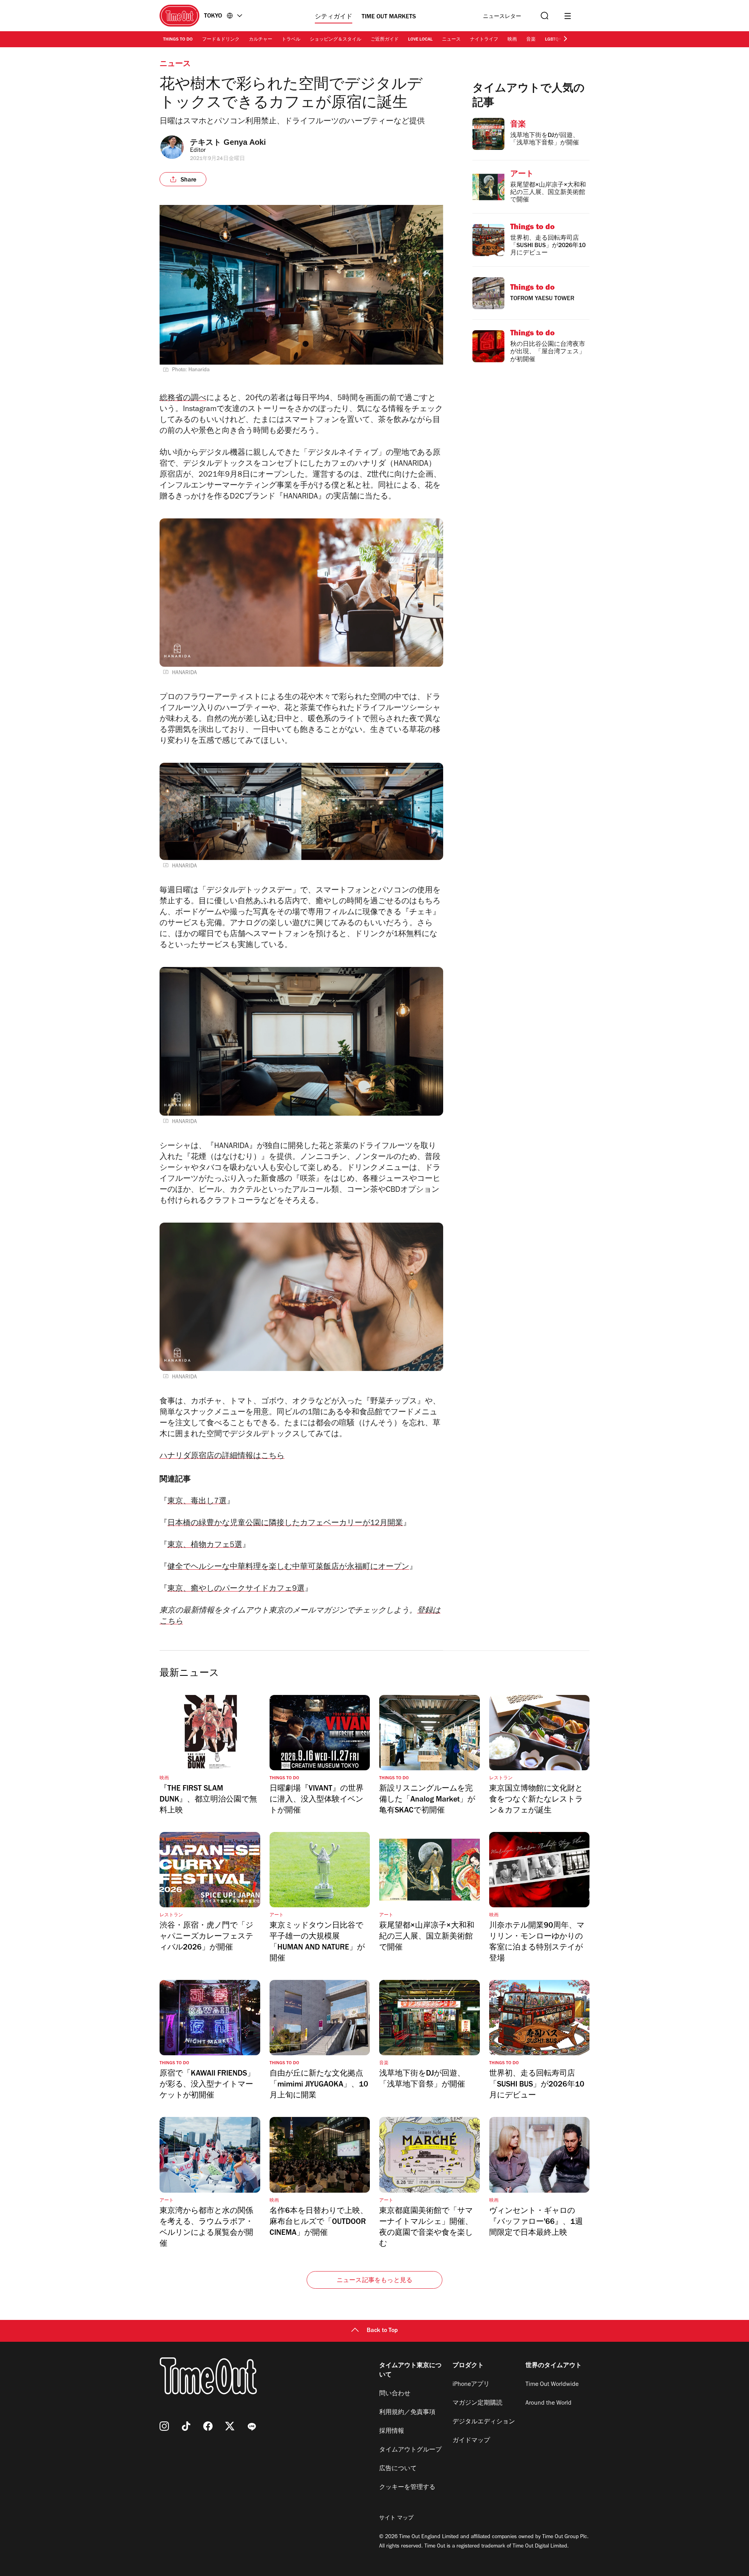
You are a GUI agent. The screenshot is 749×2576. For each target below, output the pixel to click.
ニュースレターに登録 (502, 17)
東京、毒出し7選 (197, 1502)
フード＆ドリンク (221, 40)
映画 (512, 40)
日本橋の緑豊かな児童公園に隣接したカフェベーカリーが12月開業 (285, 1524)
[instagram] (164, 2426)
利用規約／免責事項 (407, 2413)
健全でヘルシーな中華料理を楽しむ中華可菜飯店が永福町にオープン (288, 1568)
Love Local (420, 40)
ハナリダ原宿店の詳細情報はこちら (222, 1457)
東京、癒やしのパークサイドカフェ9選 (236, 1590)
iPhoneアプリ (471, 2385)
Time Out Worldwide (552, 2385)
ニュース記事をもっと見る (374, 2281)
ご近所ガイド (385, 40)
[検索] (544, 16)
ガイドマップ (471, 2441)
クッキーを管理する (407, 2488)
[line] (252, 2426)
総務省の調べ (183, 399)
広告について (398, 2469)
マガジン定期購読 (477, 2403)
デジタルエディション (484, 2422)
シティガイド (334, 17)
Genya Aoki (245, 142)
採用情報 (392, 2432)
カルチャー (261, 40)
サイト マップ (396, 2519)
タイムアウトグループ (410, 2450)
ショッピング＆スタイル (335, 40)
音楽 (531, 40)
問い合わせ (395, 2394)
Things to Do (178, 40)
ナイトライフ (484, 40)
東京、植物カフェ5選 (205, 1546)
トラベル (291, 40)
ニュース (451, 40)
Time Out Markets (389, 17)
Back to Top (382, 2331)
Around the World (548, 2403)
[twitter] (230, 2426)
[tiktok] (186, 2426)
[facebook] (208, 2426)
